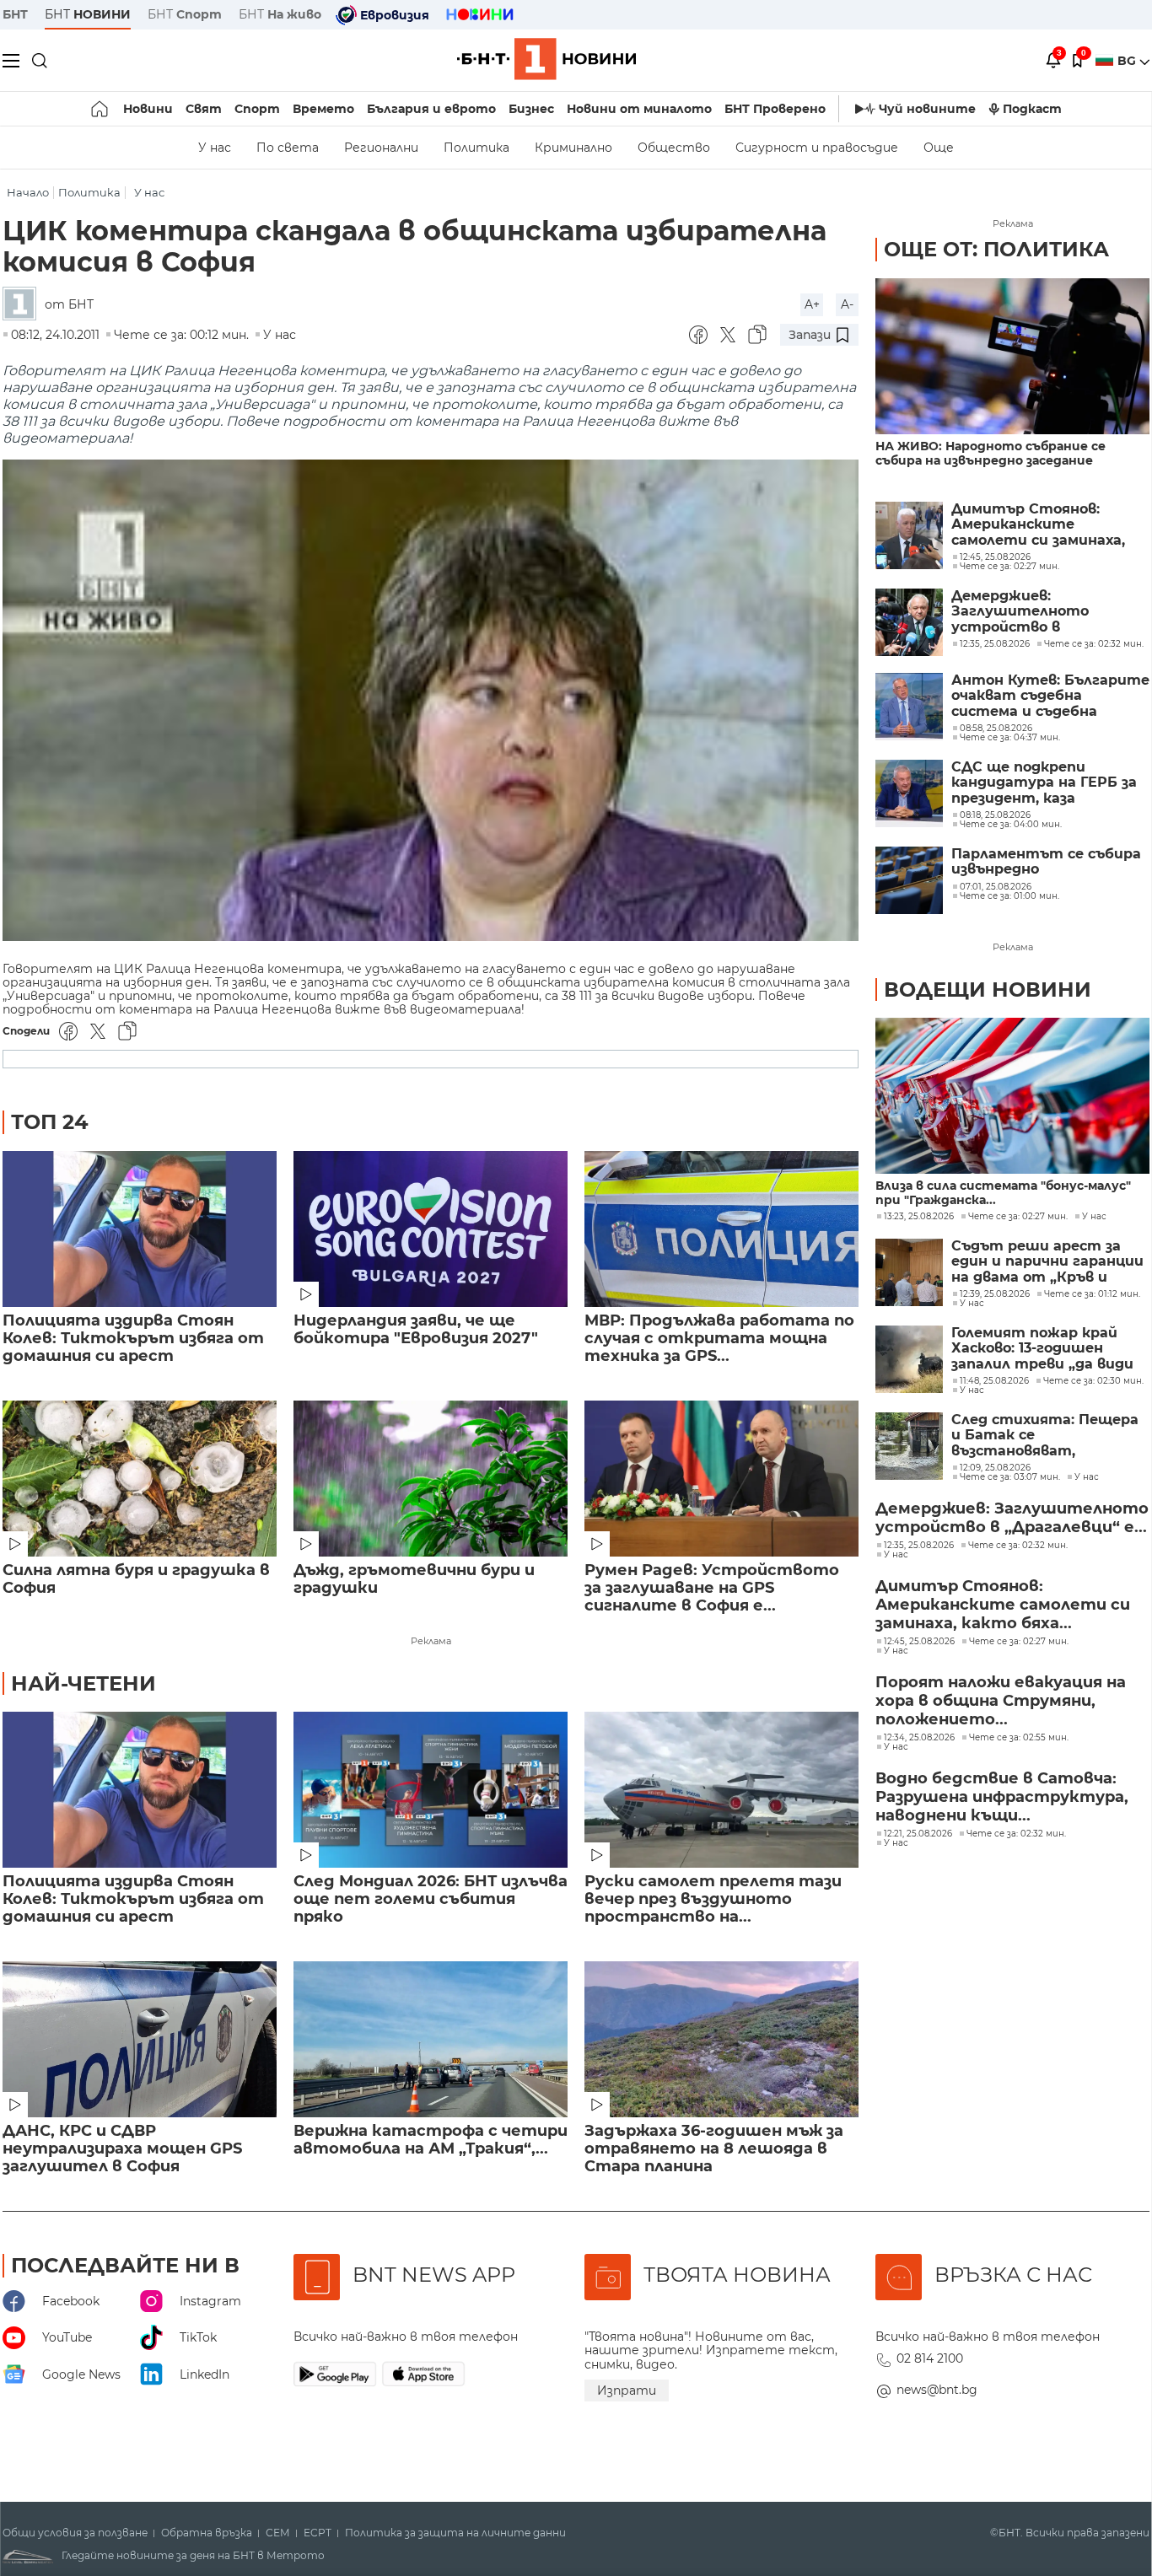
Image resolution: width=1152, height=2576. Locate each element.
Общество (674, 148)
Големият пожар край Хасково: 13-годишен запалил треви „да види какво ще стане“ (1042, 1349)
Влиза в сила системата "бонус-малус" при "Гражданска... (1003, 1193)
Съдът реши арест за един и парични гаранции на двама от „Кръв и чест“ (1047, 1262)
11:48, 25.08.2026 (994, 1381)
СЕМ (278, 2533)
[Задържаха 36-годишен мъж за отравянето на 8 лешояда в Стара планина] (721, 2039)
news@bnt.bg (937, 2390)
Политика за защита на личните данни (455, 2533)
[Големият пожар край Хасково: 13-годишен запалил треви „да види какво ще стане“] (909, 1359)
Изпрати (627, 2390)
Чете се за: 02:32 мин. (1018, 1546)
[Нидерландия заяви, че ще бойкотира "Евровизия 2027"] (431, 1229)
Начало (28, 193)
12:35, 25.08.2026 (919, 1546)
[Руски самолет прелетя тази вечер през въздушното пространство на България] (721, 1790)
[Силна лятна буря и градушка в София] (140, 1479)
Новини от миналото (639, 109)
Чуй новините (927, 109)
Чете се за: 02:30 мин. (1093, 1381)
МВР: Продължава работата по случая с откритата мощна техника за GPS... (719, 1339)
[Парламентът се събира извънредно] (909, 880)
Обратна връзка (207, 2533)
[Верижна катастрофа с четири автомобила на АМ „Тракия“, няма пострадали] (431, 2039)
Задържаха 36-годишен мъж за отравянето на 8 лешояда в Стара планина (714, 2149)
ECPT (318, 2533)
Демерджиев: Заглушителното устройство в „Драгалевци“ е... (1012, 1518)
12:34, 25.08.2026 (919, 1738)
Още (939, 148)
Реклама (431, 1641)
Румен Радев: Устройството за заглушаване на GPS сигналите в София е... (712, 1588)
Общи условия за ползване (75, 2533)
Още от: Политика (996, 249)
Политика (476, 148)
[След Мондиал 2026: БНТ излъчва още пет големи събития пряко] (431, 1790)
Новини (148, 109)
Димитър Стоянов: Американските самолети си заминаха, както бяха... (1003, 1605)
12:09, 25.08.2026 (995, 1468)
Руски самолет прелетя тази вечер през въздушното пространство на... (713, 1899)
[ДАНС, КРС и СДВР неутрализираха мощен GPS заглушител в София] (140, 2039)
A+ (812, 304)
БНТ (15, 14)
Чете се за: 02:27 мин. (1018, 1217)
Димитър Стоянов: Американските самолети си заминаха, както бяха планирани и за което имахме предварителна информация (1044, 525)
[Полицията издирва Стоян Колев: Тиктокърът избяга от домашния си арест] (140, 1229)
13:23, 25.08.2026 (919, 1217)
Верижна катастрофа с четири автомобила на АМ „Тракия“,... (431, 2140)
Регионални (381, 148)
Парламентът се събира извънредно (1046, 862)
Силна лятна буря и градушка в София (136, 1579)
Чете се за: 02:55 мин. (1019, 1738)
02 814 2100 (930, 2358)
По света (288, 148)
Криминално (573, 148)
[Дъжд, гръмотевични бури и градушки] (431, 1479)
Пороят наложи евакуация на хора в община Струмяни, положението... (1001, 1701)
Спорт (257, 109)
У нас (215, 148)
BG (1128, 61)
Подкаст (1032, 109)
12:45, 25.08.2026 (919, 1642)
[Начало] (101, 109)
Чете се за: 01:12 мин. (1092, 1294)
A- (847, 304)
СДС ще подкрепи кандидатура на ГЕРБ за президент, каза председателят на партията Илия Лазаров (1045, 783)
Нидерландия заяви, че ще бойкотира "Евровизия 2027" (416, 1330)
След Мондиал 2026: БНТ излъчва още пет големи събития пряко (431, 1899)
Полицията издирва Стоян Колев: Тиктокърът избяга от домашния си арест (133, 1339)
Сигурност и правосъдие (817, 148)
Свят (204, 109)
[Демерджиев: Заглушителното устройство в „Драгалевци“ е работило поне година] (909, 622)
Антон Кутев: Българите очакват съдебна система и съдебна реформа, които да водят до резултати (1050, 696)
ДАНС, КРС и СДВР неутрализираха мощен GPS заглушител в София (122, 2149)
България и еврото (431, 109)
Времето (323, 109)
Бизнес (531, 109)
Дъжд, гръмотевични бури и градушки (414, 1579)
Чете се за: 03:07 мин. (1010, 1477)
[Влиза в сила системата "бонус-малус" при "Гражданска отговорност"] (1012, 1096)
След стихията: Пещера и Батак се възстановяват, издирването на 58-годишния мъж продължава (1045, 1436)
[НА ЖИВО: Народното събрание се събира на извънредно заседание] (1012, 356)
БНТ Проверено (775, 109)
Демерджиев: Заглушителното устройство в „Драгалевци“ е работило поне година (1049, 612)
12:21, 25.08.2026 (918, 1834)
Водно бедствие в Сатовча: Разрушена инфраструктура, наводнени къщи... (1002, 1797)
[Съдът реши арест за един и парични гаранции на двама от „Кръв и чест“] (909, 1272)
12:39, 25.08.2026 (995, 1294)
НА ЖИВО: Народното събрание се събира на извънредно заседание (991, 454)
